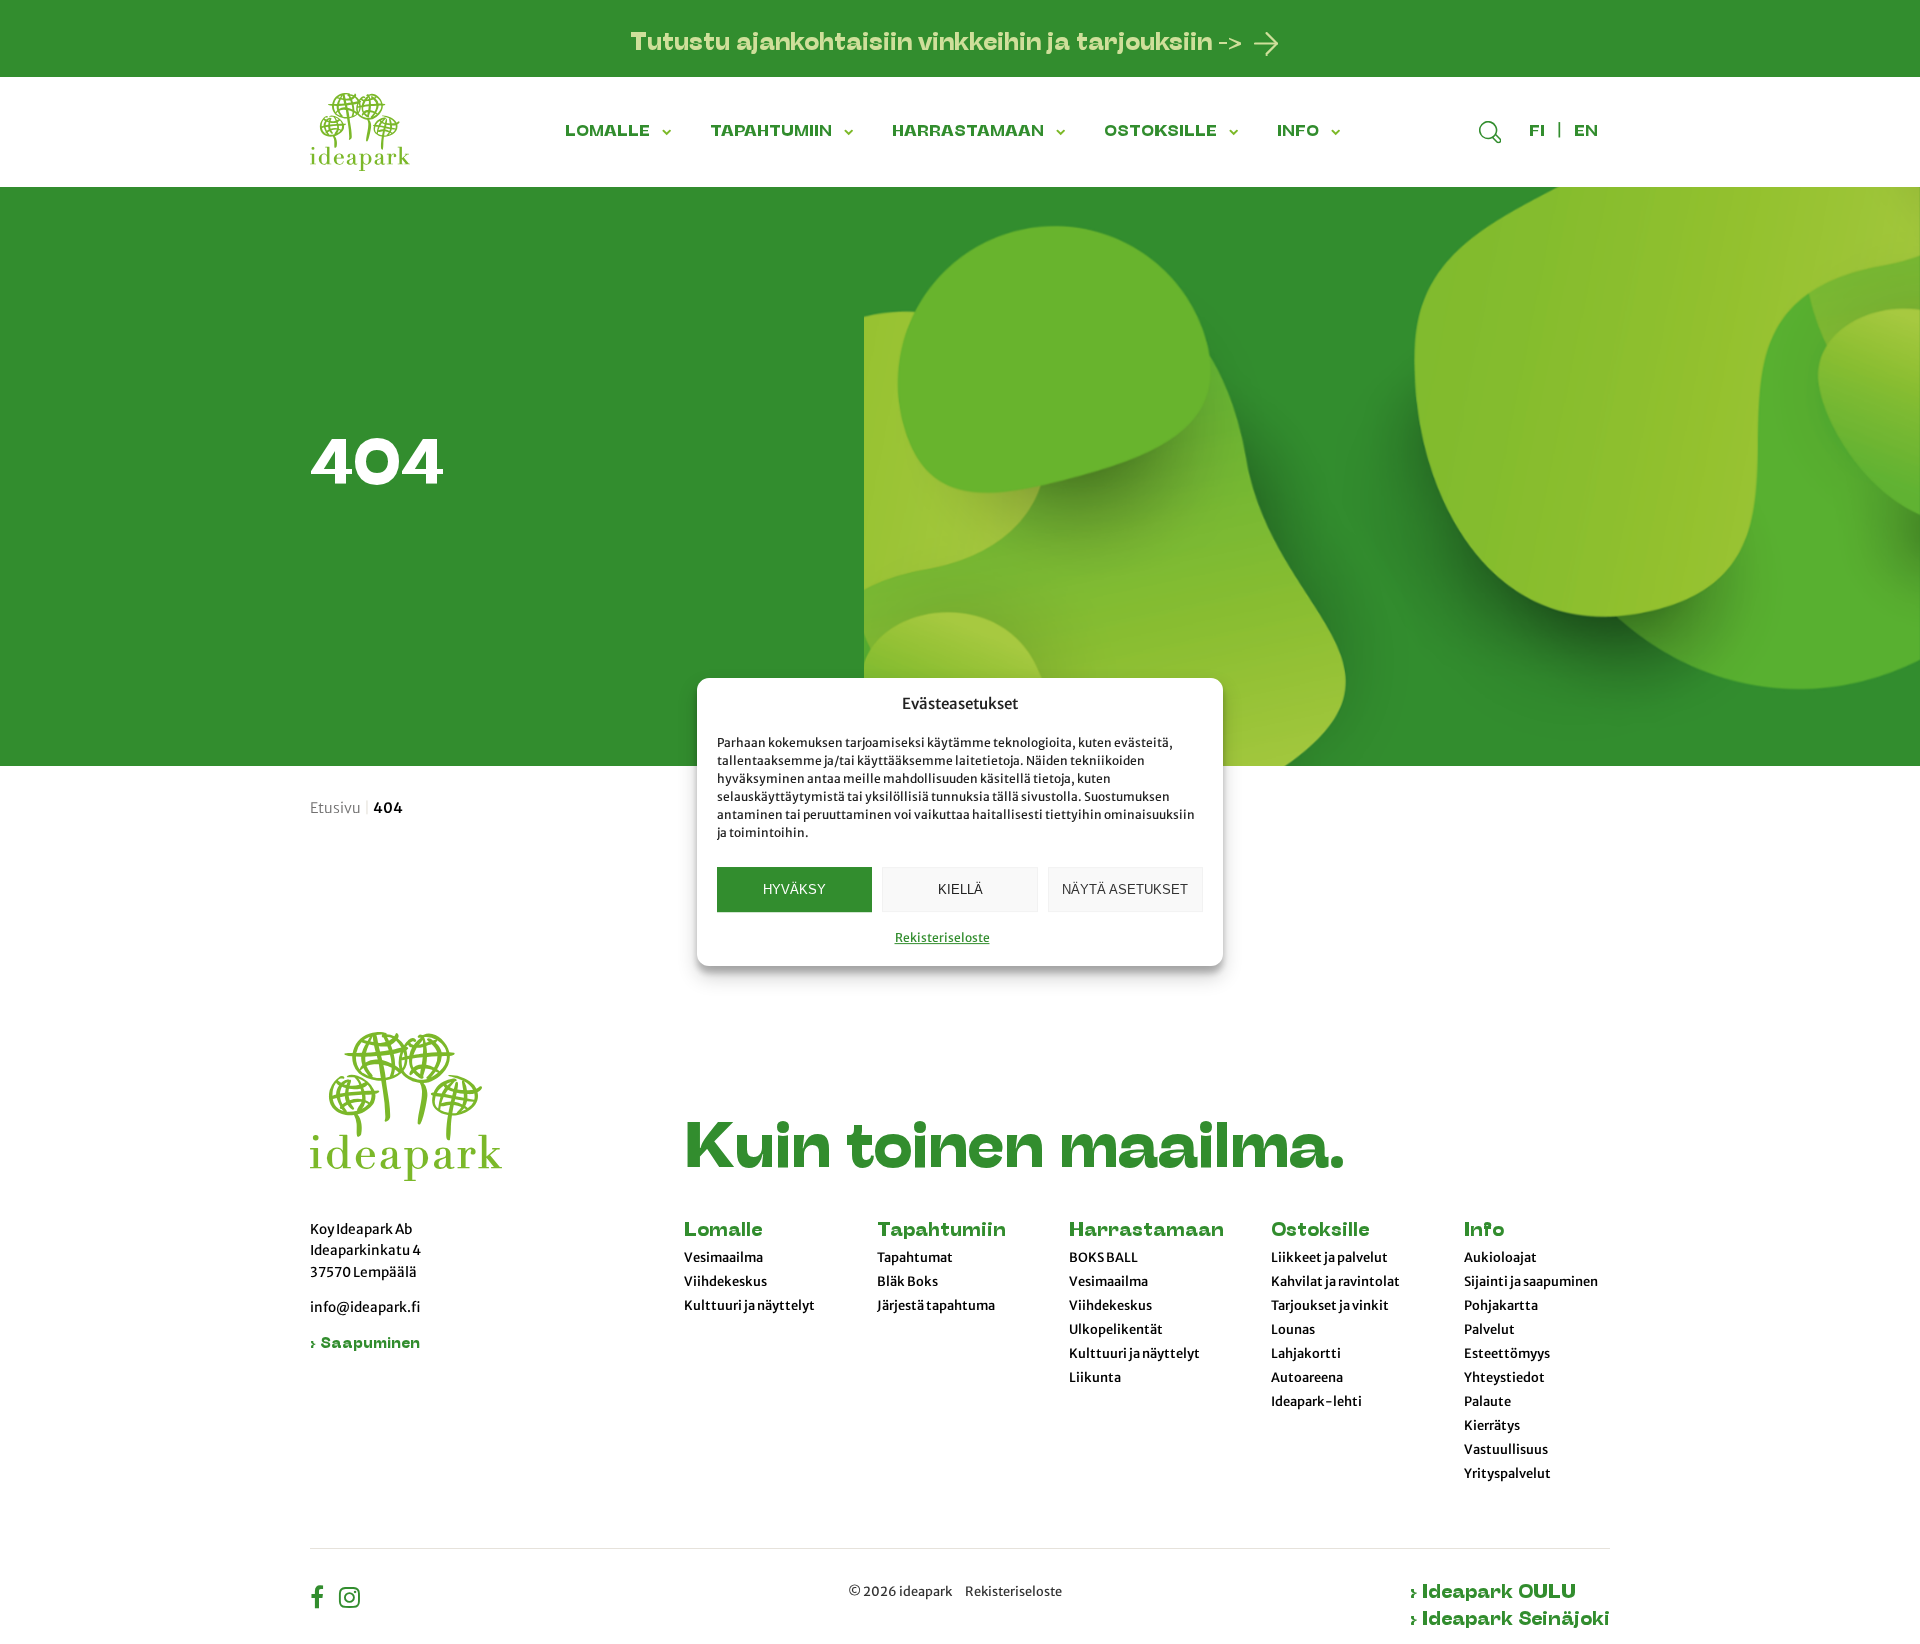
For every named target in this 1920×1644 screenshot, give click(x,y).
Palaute (1487, 1402)
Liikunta (1095, 1378)
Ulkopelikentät (1116, 1330)
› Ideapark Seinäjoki (1510, 1620)
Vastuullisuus (1506, 1450)
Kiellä (960, 889)
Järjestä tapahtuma (936, 1306)
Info (1484, 1231)
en (1586, 132)
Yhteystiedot (1504, 1378)
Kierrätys (1492, 1426)
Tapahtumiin (941, 1231)
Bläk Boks (907, 1282)
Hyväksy (794, 889)
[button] (670, 132)
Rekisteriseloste (942, 937)
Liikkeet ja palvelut (1329, 1258)
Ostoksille (1320, 1231)
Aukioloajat (1500, 1258)
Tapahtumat (915, 1258)
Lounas (1293, 1330)
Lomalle (723, 1231)
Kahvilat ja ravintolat (1335, 1282)
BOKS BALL (1103, 1258)
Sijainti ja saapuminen (1531, 1282)
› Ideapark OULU (1493, 1593)
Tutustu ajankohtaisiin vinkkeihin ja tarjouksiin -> (936, 44)
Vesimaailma (723, 1258)
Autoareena (1307, 1378)
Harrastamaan (1146, 1231)
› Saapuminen (365, 1344)
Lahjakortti (1306, 1354)
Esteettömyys (1507, 1354)
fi (1537, 132)
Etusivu (335, 808)
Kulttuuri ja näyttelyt (749, 1306)
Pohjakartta (1501, 1306)
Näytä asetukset (1125, 889)
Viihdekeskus (725, 1282)
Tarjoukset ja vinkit (1330, 1306)
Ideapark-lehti (1316, 1402)
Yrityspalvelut (1507, 1474)
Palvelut (1489, 1330)
